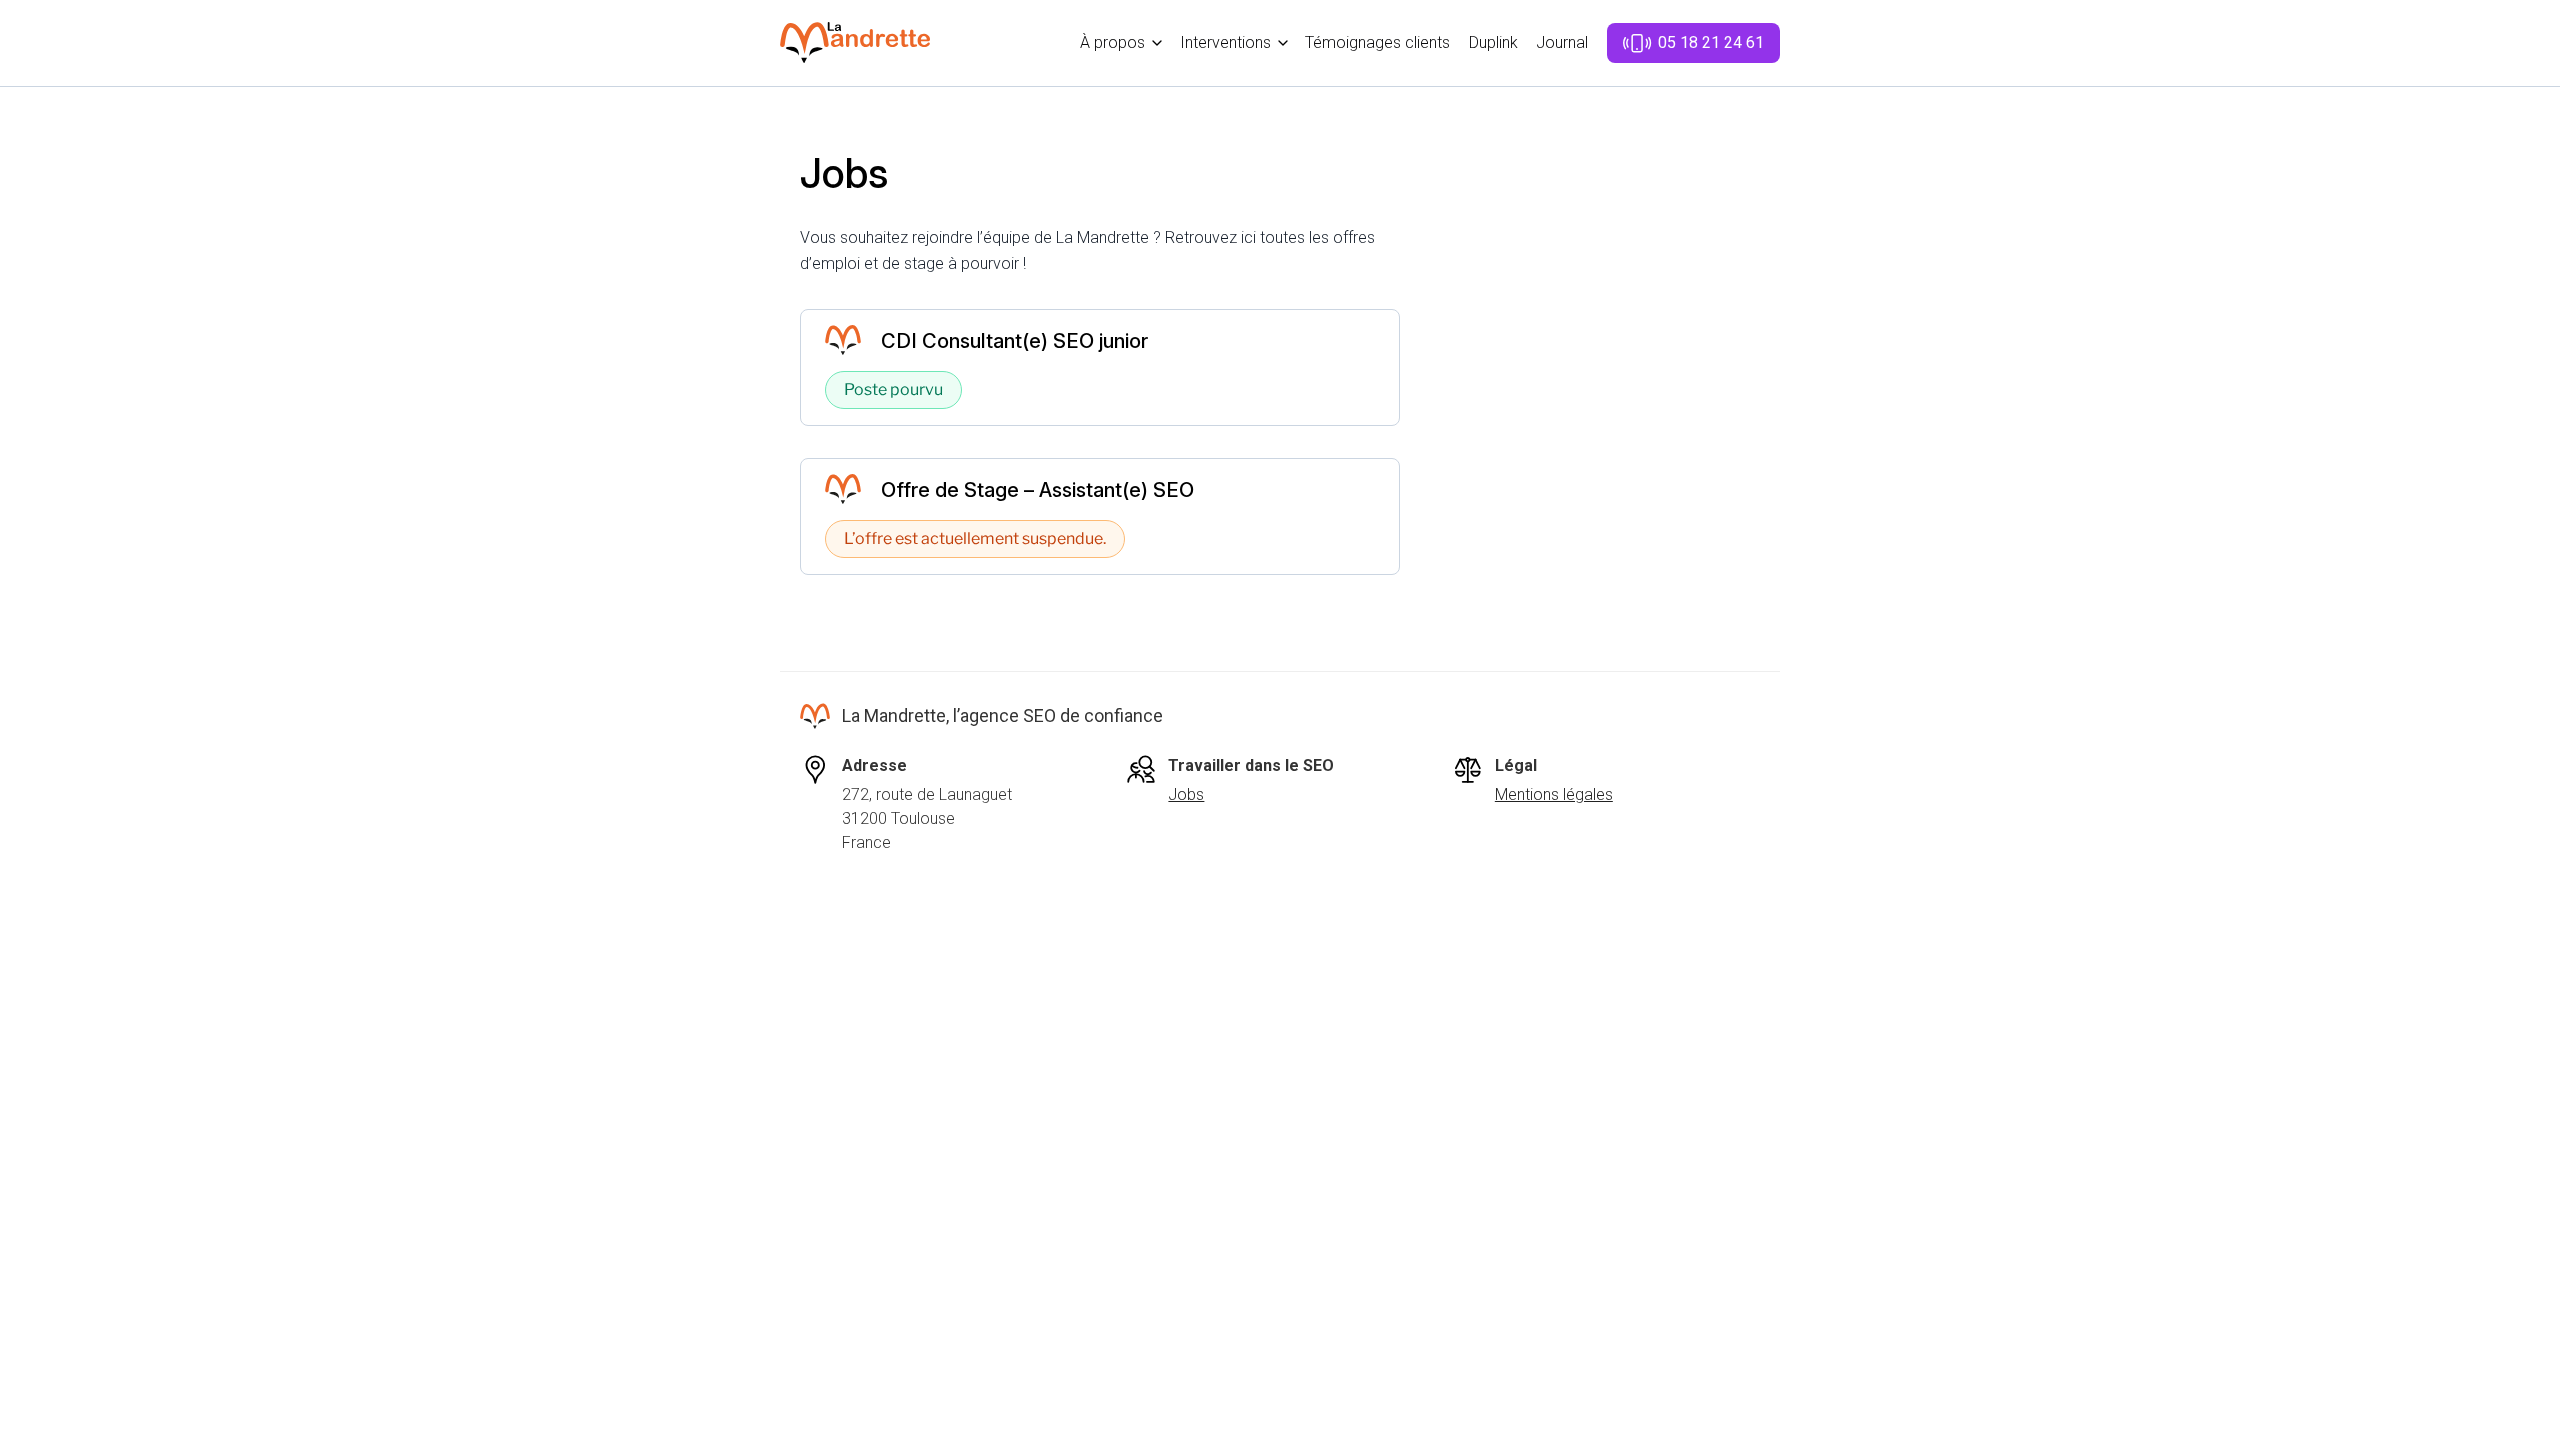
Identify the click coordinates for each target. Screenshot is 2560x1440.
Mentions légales (1554, 794)
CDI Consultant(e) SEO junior (1014, 341)
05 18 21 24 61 (1711, 42)
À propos (1112, 42)
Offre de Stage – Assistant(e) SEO (1037, 490)
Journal (1562, 42)
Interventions (1225, 42)
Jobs (1186, 794)
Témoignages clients (1377, 42)
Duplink (1493, 42)
